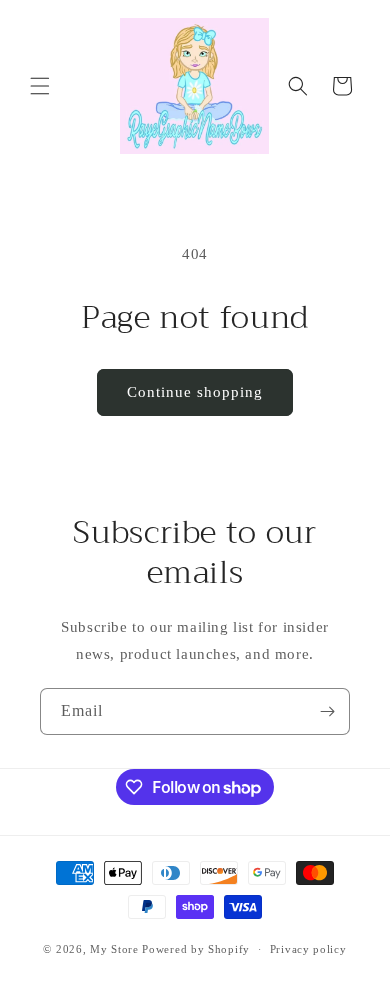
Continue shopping (195, 392)
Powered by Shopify (196, 949)
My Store (114, 949)
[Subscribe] (327, 711)
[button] (40, 86)
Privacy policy (308, 949)
